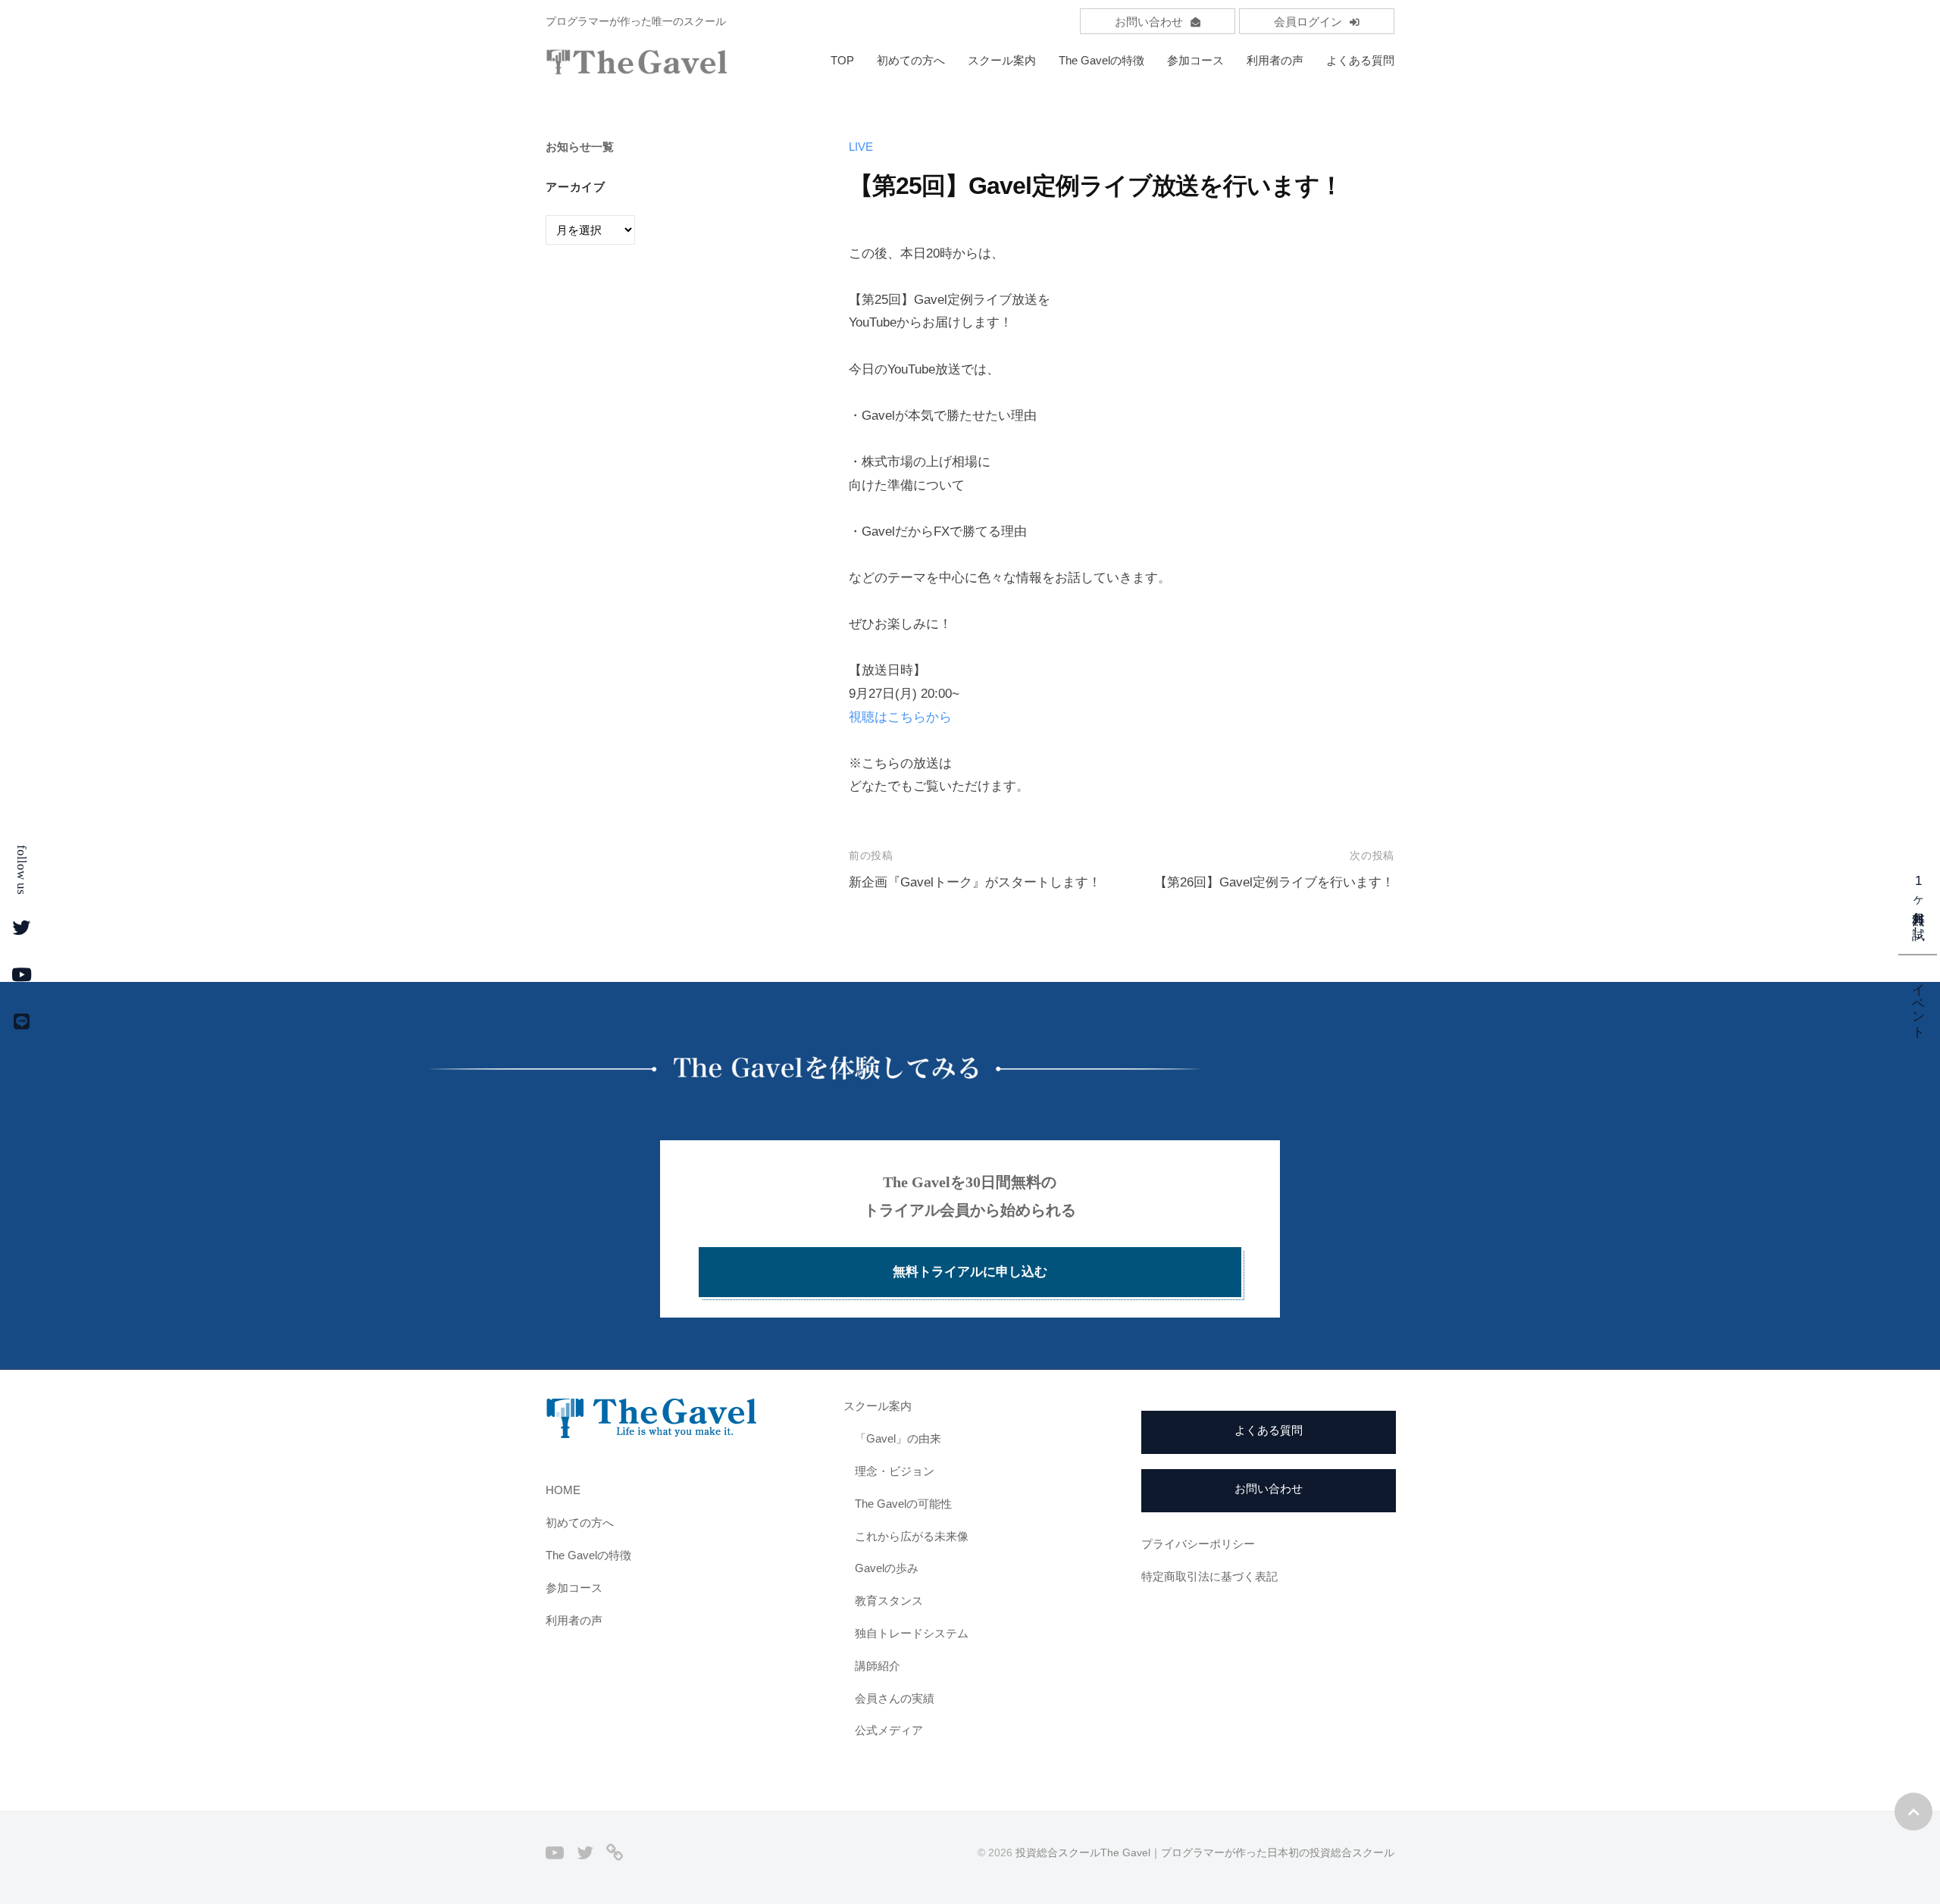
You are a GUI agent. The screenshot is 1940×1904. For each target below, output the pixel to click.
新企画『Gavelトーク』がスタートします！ (975, 882)
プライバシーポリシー (1198, 1544)
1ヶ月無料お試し (1918, 902)
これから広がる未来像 (912, 1536)
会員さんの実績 (895, 1698)
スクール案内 (1002, 60)
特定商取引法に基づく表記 (1209, 1576)
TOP (842, 60)
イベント (1918, 1002)
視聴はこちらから (900, 717)
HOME (563, 1490)
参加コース (1195, 60)
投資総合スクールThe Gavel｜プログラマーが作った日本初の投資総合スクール (1205, 1852)
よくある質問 (1360, 60)
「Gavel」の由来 (898, 1438)
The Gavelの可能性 (903, 1504)
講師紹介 (878, 1666)
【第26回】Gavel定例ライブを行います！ (1274, 882)
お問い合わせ (1149, 22)
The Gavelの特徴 (1101, 60)
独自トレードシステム (912, 1633)
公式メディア (889, 1730)
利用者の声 (1275, 60)
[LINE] (615, 1852)
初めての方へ (911, 60)
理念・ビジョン (895, 1471)
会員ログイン (1308, 22)
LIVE (861, 147)
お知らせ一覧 (580, 147)
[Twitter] (585, 1852)
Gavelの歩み (887, 1568)
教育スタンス (889, 1601)
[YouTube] (555, 1852)
